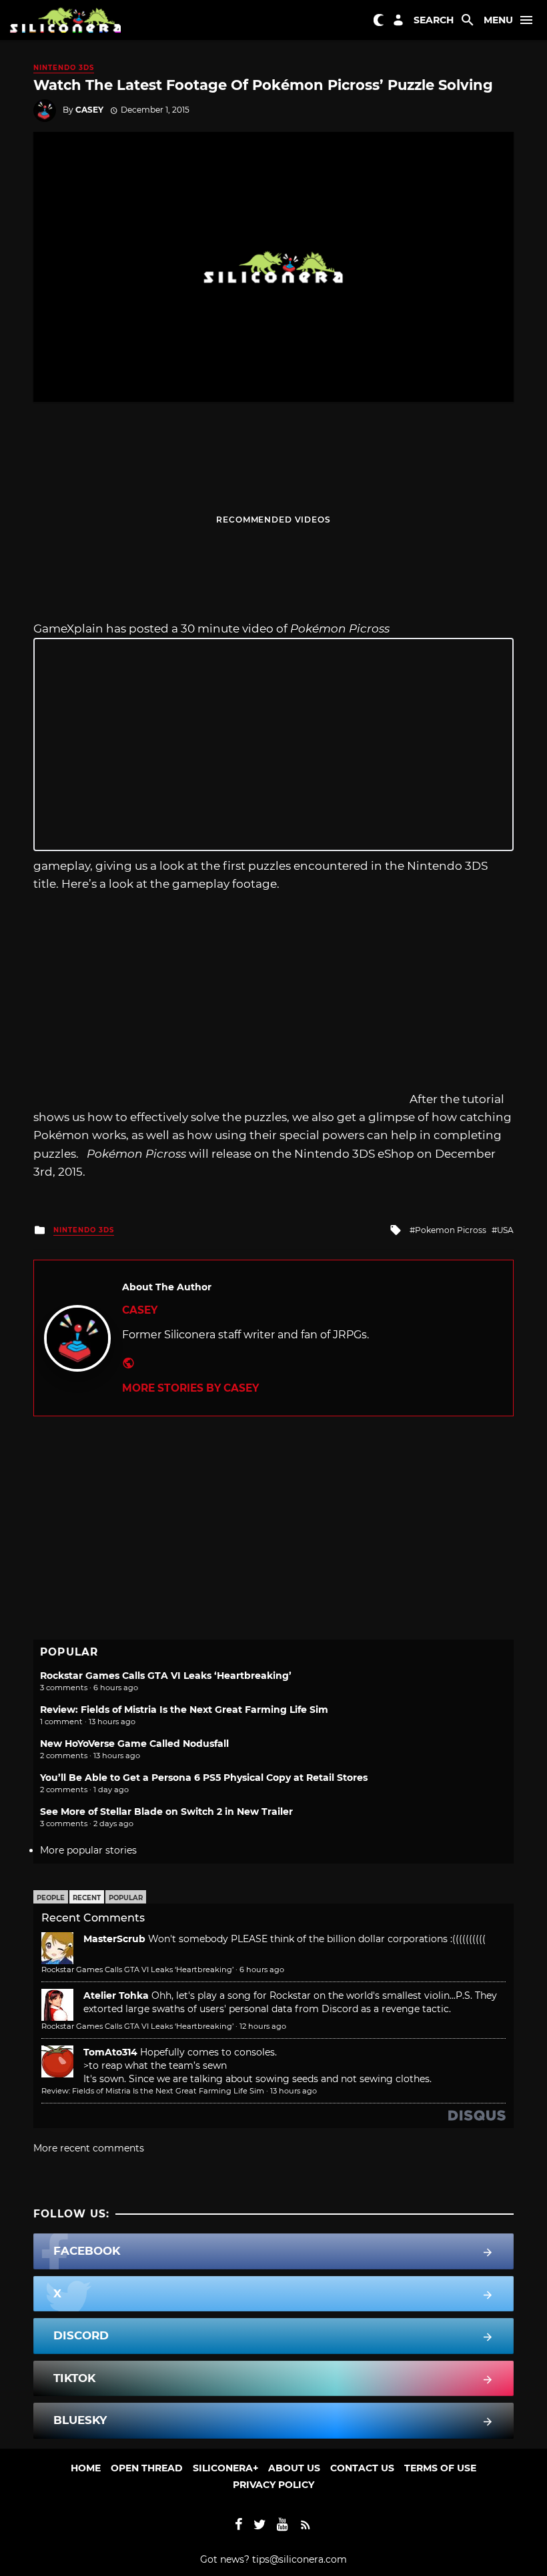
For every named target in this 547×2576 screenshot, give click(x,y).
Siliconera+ (225, 2468)
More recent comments (89, 2148)
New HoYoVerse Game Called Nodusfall (134, 1744)
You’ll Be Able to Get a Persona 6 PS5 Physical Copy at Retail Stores (204, 1778)
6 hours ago (262, 1969)
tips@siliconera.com (300, 2559)
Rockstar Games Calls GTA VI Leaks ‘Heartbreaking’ (166, 1676)
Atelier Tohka (116, 1995)
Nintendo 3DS (64, 68)
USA (505, 1230)
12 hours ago (263, 2026)
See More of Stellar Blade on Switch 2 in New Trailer (166, 1812)
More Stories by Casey (190, 1388)
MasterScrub (114, 1939)
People (51, 1898)
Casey (89, 110)
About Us (294, 2468)
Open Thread (147, 2468)
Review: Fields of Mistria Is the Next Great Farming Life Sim (184, 1710)
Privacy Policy (273, 2485)
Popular (126, 1898)
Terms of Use (440, 2468)
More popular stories (88, 1850)
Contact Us (362, 2468)
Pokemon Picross (451, 1230)
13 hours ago (294, 2091)
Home (86, 2468)
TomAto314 (110, 2052)
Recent (87, 1898)
